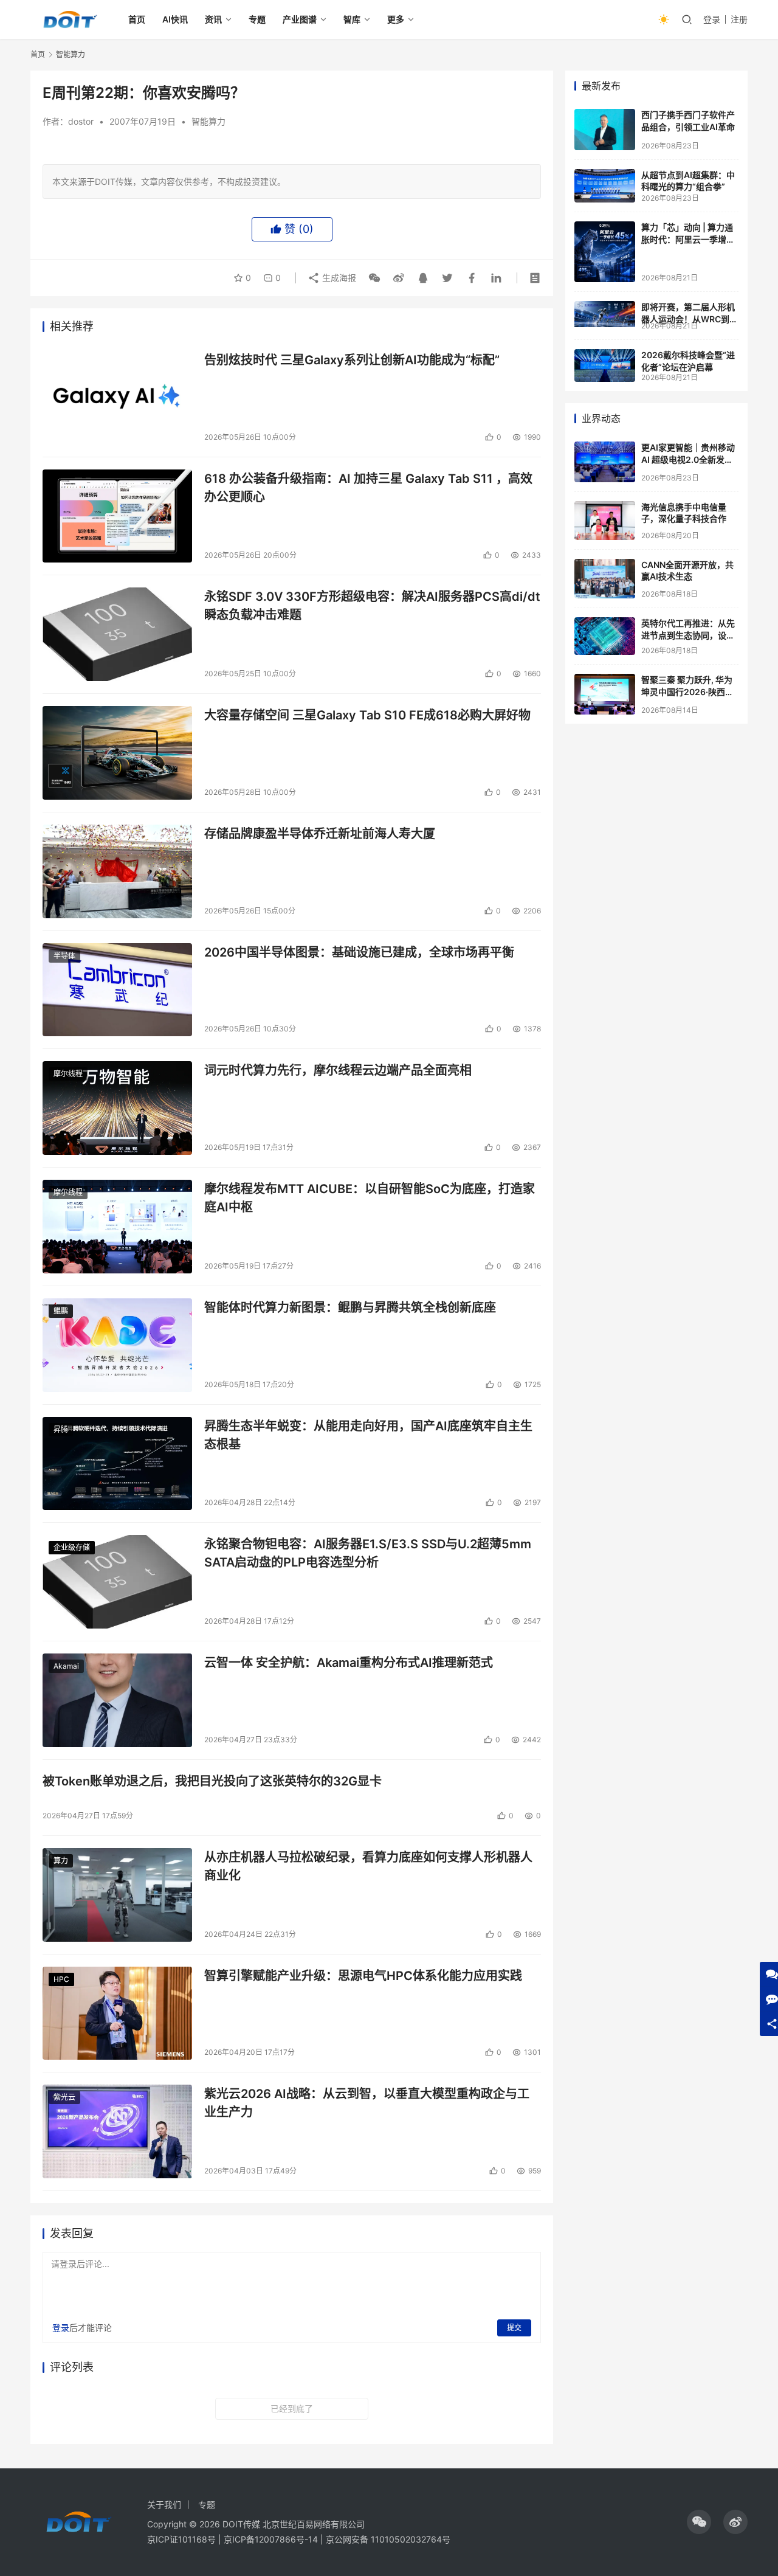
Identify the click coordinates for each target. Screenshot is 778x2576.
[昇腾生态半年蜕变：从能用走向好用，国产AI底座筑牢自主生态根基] (117, 1464)
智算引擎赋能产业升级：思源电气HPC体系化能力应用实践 (363, 1976)
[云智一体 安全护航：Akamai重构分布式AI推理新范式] (117, 1700)
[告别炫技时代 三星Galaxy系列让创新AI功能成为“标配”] (117, 398)
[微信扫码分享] (374, 278)
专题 (257, 19)
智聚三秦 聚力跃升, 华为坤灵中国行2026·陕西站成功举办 (687, 691)
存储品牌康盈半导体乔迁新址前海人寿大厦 (320, 834)
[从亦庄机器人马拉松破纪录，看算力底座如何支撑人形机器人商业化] (117, 1895)
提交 (514, 2328)
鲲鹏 (61, 1311)
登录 (712, 19)
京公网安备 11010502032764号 (388, 2539)
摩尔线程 (68, 1074)
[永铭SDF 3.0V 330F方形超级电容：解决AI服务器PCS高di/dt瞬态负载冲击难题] (117, 634)
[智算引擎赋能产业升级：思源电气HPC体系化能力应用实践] (117, 2013)
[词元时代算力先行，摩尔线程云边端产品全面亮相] (117, 1108)
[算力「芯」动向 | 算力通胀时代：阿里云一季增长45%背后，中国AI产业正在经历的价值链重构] (605, 252)
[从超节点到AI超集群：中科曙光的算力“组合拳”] (605, 186)
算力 (61, 1861)
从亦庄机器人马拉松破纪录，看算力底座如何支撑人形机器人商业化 (368, 1866)
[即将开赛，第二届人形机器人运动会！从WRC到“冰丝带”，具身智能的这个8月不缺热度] (605, 314)
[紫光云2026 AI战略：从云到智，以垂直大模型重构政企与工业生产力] (117, 2131)
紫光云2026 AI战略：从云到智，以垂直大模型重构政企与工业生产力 (367, 2103)
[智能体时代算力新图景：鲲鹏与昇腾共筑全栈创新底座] (117, 1345)
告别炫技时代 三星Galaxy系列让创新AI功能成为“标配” (352, 360)
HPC (61, 1979)
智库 (352, 19)
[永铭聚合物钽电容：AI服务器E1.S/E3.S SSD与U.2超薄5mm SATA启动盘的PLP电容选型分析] (117, 1582)
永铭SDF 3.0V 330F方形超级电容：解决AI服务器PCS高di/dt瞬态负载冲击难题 (372, 605)
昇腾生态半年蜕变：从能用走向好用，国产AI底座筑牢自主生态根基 (368, 1435)
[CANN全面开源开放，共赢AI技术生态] (605, 579)
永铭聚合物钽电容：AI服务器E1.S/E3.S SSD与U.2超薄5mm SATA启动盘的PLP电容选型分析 (368, 1553)
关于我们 (164, 2505)
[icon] (699, 2522)
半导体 (64, 956)
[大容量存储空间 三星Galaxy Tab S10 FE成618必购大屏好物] (117, 753)
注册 (739, 19)
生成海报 (338, 278)
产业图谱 (300, 19)
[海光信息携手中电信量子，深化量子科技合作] (605, 521)
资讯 (213, 19)
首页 (137, 19)
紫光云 (64, 2097)
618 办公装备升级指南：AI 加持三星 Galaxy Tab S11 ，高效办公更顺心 (368, 487)
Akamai (66, 1666)
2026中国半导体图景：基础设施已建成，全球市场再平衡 (359, 952)
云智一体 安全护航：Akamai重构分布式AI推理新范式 (349, 1663)
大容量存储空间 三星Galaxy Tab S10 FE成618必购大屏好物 (367, 715)
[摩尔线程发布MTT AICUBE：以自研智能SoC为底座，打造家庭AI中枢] (117, 1227)
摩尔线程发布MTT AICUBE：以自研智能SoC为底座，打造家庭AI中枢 (370, 1198)
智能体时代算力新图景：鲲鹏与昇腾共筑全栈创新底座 (350, 1307)
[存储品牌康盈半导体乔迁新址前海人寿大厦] (117, 871)
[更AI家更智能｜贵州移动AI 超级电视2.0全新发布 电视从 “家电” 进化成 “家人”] (605, 462)
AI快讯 (175, 19)
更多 (396, 19)
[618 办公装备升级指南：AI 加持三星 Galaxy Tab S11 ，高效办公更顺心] (117, 516)
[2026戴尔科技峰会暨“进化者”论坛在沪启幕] (605, 365)
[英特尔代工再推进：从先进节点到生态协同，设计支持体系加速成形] (605, 636)
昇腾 (61, 1429)
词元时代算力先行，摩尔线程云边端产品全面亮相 (338, 1070)
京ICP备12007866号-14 (271, 2539)
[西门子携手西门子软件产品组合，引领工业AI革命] (605, 130)
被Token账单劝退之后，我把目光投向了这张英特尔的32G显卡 (212, 1781)
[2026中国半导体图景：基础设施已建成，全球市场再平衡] (117, 990)
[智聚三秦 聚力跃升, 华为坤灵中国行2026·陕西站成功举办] (605, 694)
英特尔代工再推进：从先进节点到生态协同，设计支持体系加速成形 (688, 635)
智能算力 (208, 121)
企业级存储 (72, 1547)
